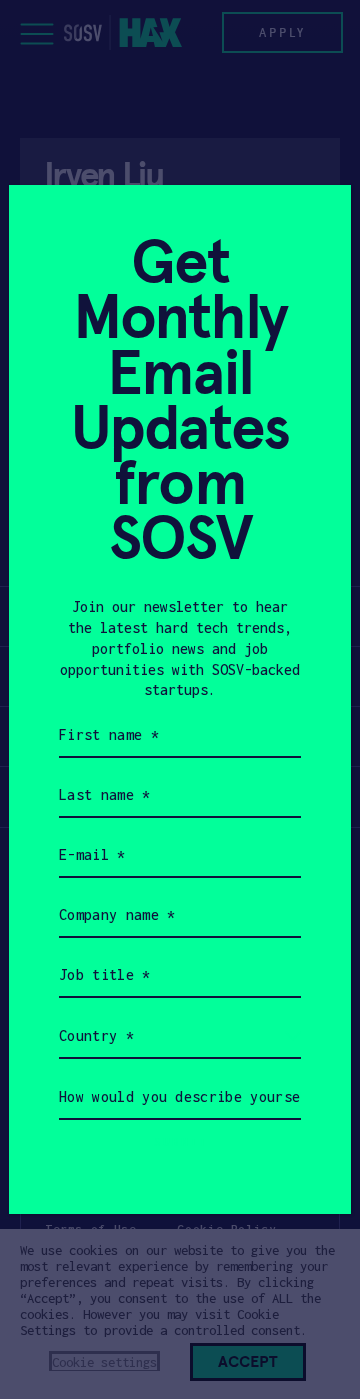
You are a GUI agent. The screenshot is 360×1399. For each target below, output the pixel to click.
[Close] (311, 224)
